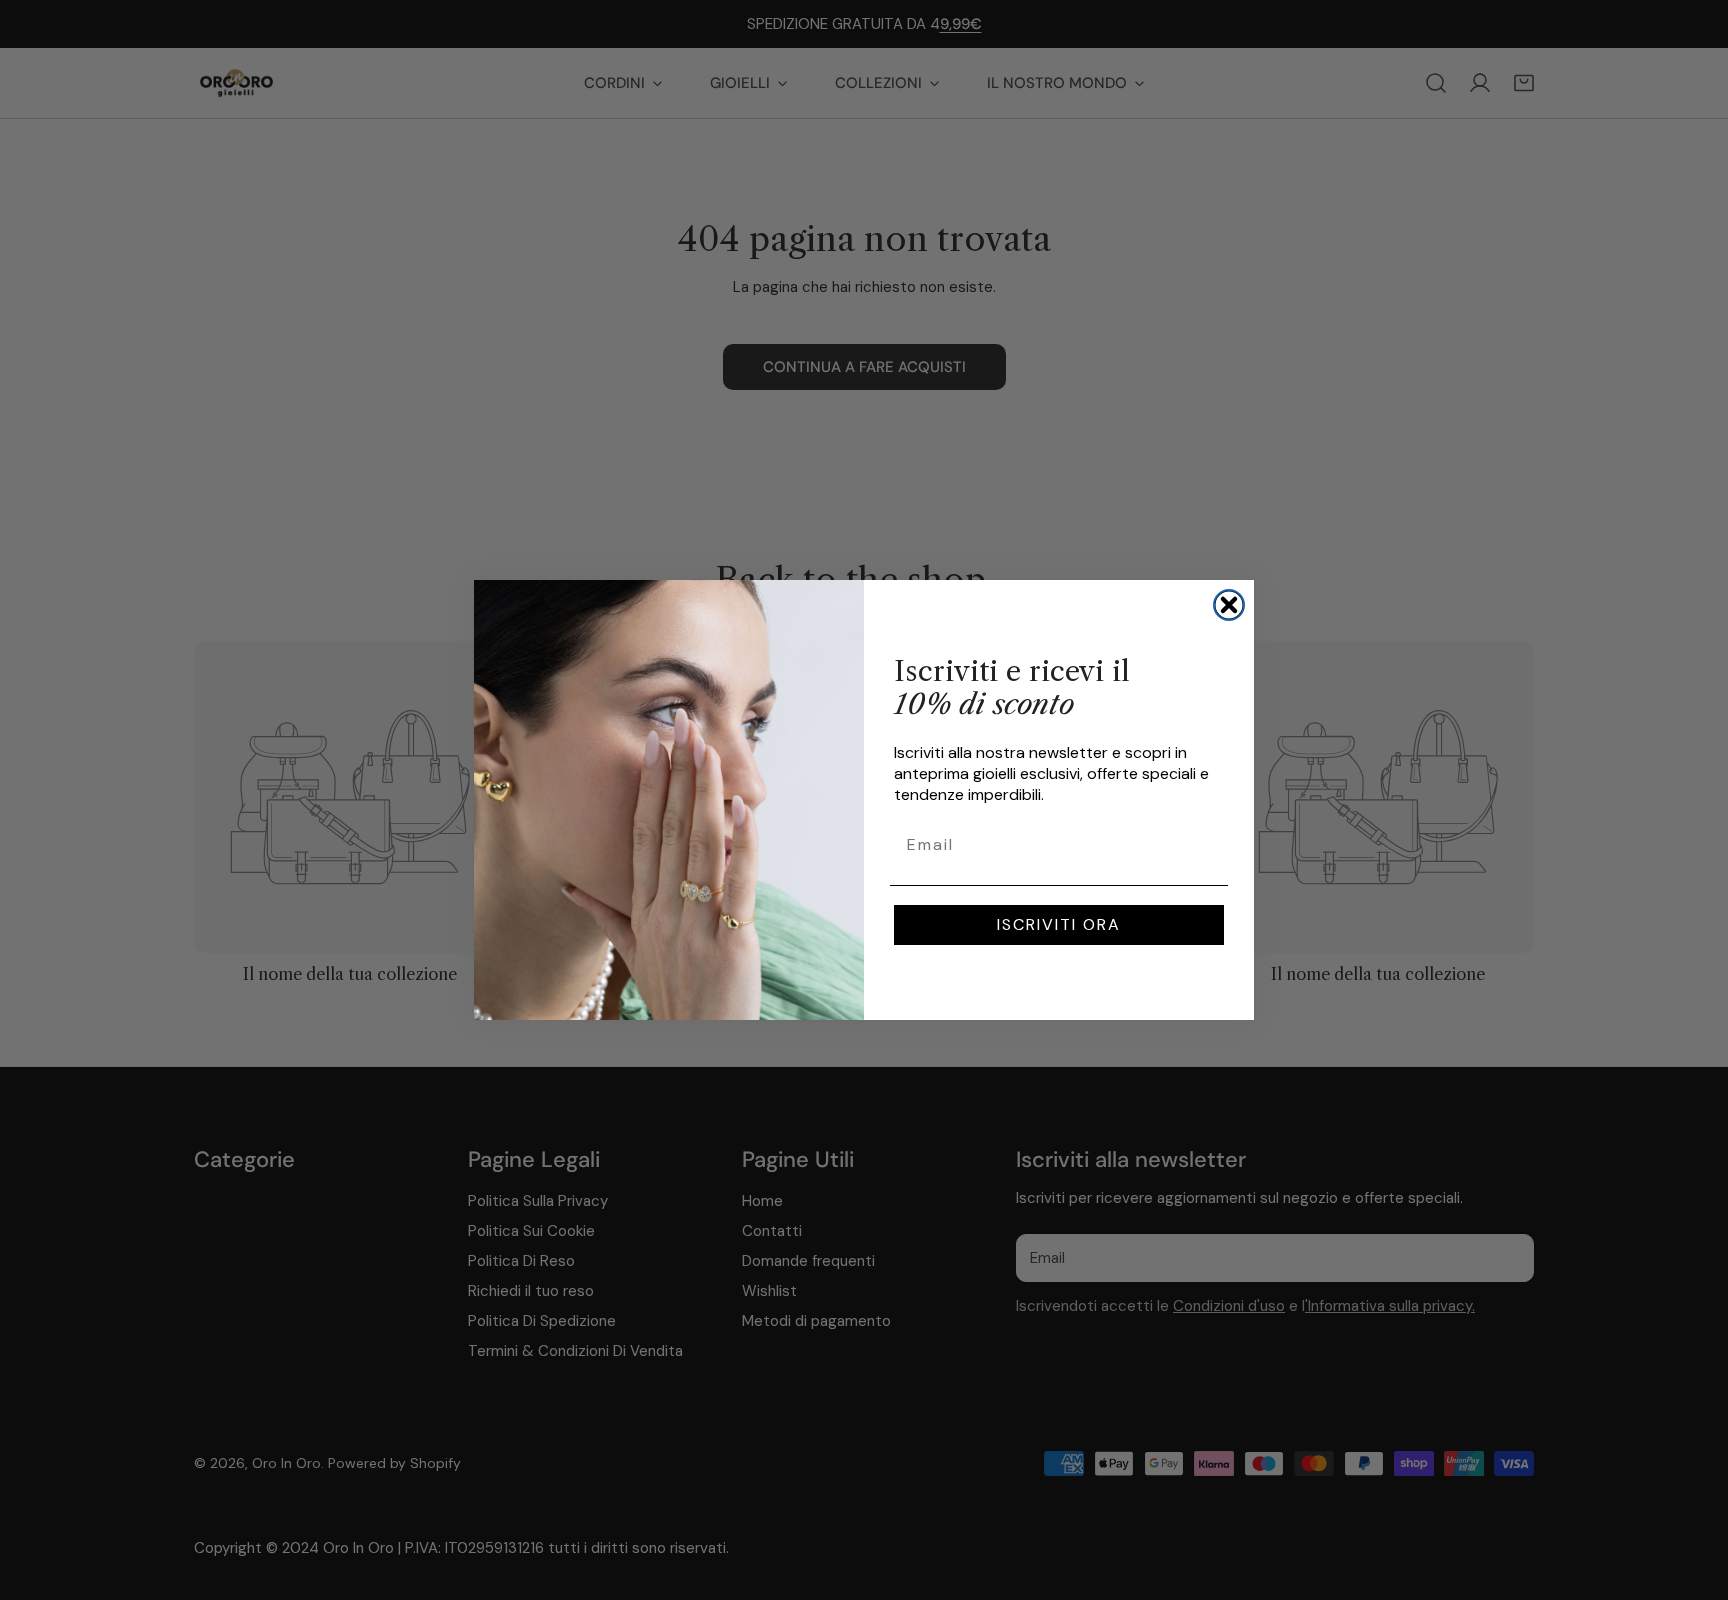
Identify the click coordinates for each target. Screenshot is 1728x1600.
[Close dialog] (1229, 605)
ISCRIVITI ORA (1059, 924)
